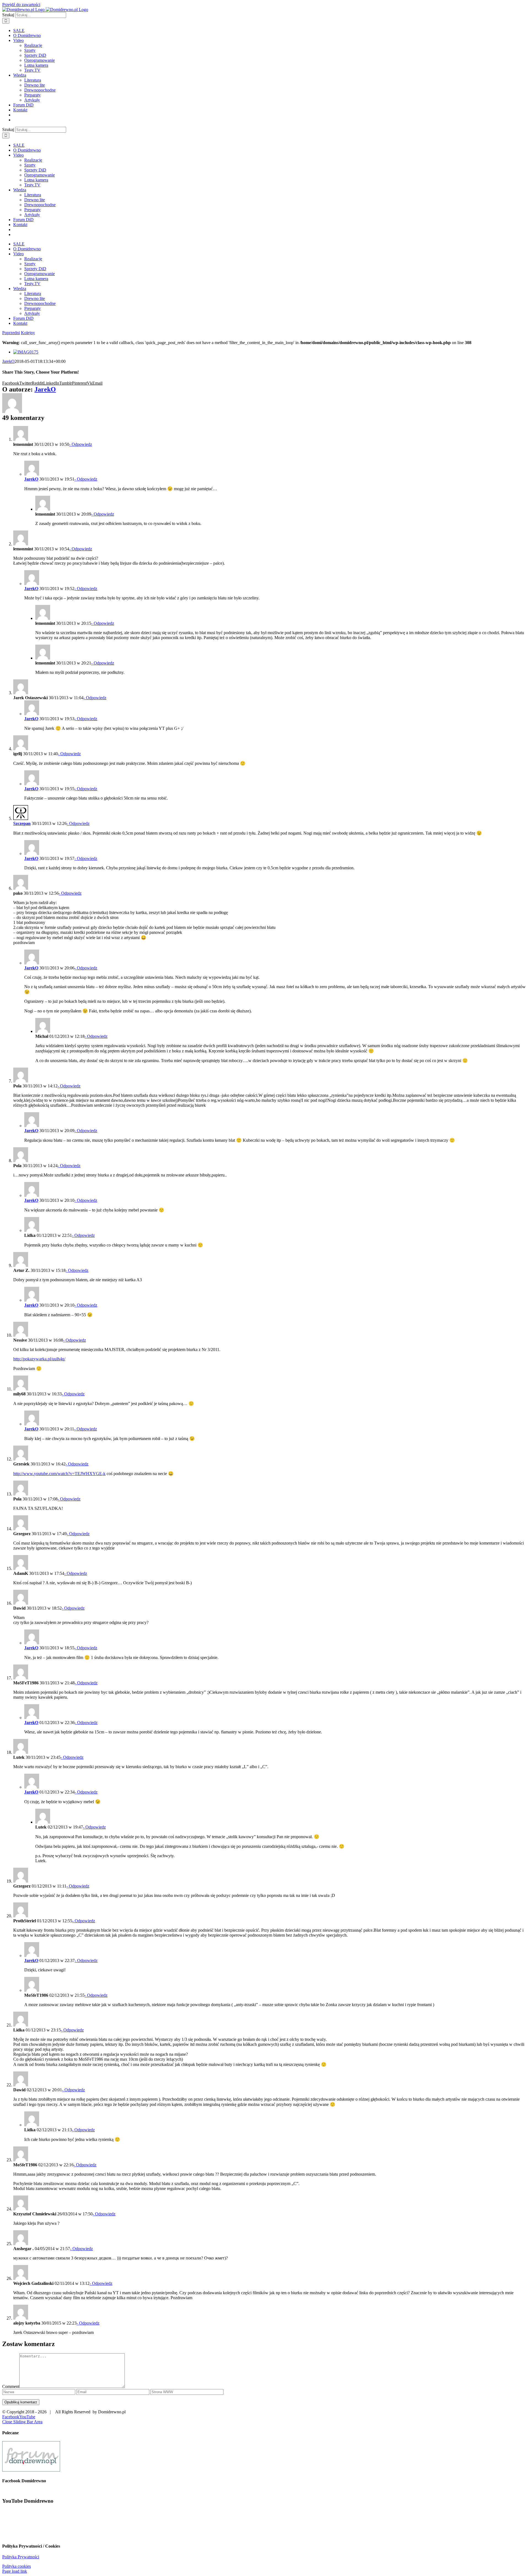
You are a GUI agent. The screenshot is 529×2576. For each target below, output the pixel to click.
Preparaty (33, 95)
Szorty (30, 50)
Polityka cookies (17, 2566)
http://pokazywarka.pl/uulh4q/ (39, 1359)
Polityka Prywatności (21, 2557)
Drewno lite (35, 85)
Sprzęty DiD (35, 55)
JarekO (8, 361)
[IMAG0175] (26, 352)
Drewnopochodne (40, 90)
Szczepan (22, 823)
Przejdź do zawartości (21, 5)
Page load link (15, 2571)
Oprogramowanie (40, 60)
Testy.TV (32, 70)
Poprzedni (11, 333)
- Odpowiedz (81, 444)
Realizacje (33, 45)
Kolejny (28, 333)
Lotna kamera (36, 65)
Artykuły (32, 100)
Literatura (33, 80)
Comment (11, 2386)
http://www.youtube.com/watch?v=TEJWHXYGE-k (59, 1474)
